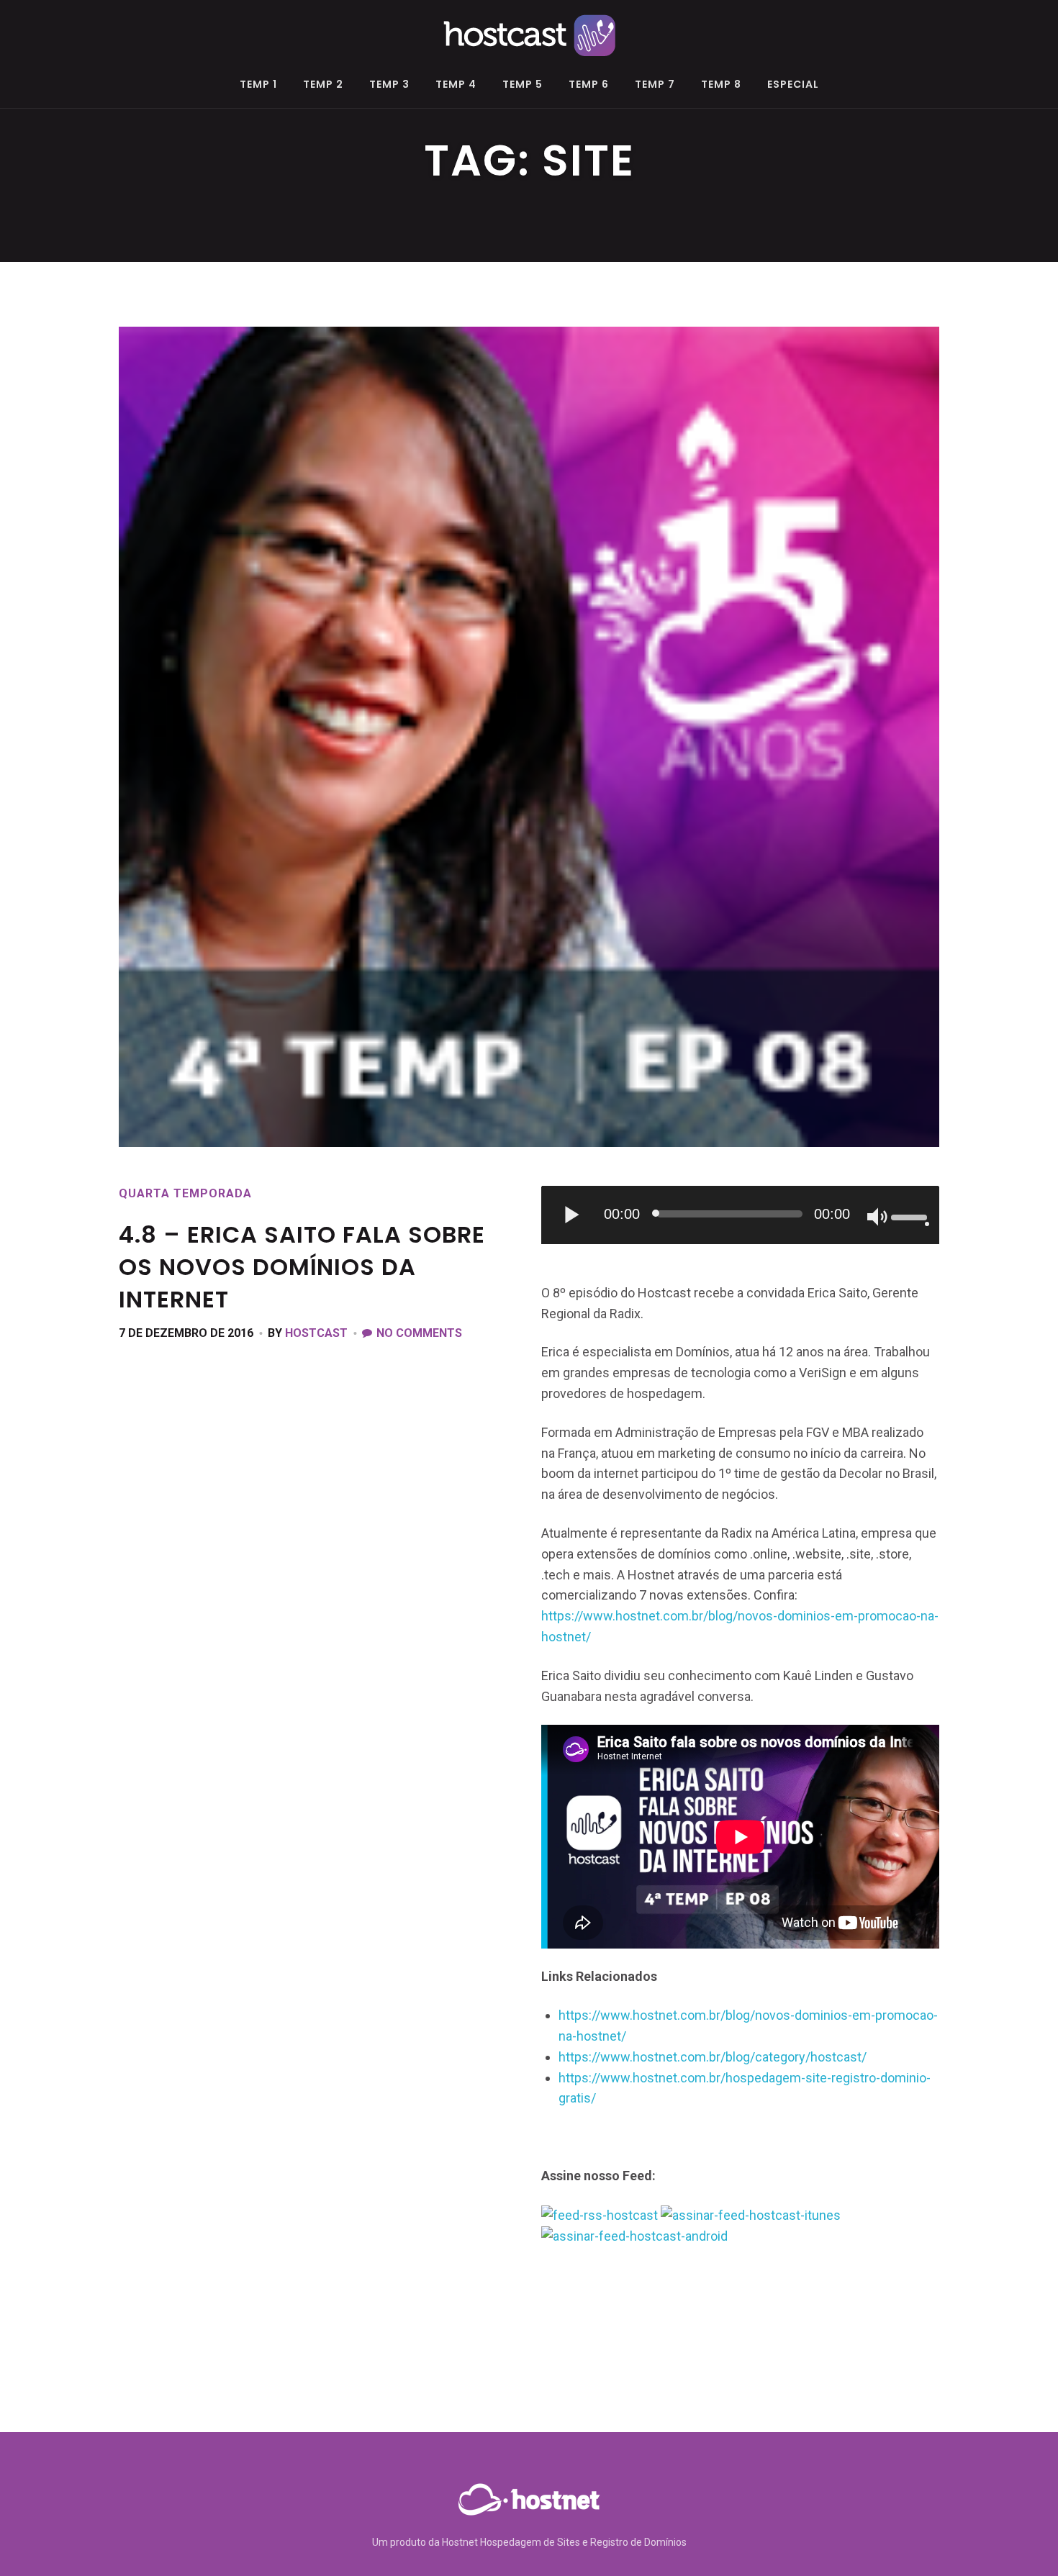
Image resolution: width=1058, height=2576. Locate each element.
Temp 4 (456, 85)
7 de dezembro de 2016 (186, 1333)
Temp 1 (258, 85)
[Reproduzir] (573, 1215)
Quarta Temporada (185, 1193)
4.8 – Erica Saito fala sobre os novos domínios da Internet (302, 1267)
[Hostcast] (529, 33)
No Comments (419, 1333)
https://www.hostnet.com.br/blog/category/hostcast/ (713, 2057)
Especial (793, 85)
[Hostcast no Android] (634, 2235)
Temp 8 (721, 85)
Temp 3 (389, 85)
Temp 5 (523, 85)
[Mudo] (878, 1218)
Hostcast (316, 1333)
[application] (740, 1215)
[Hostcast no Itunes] (751, 2214)
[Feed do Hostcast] (600, 2214)
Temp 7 (655, 85)
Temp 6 (589, 85)
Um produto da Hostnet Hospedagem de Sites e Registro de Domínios (529, 2542)
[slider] (911, 1216)
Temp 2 (323, 85)
